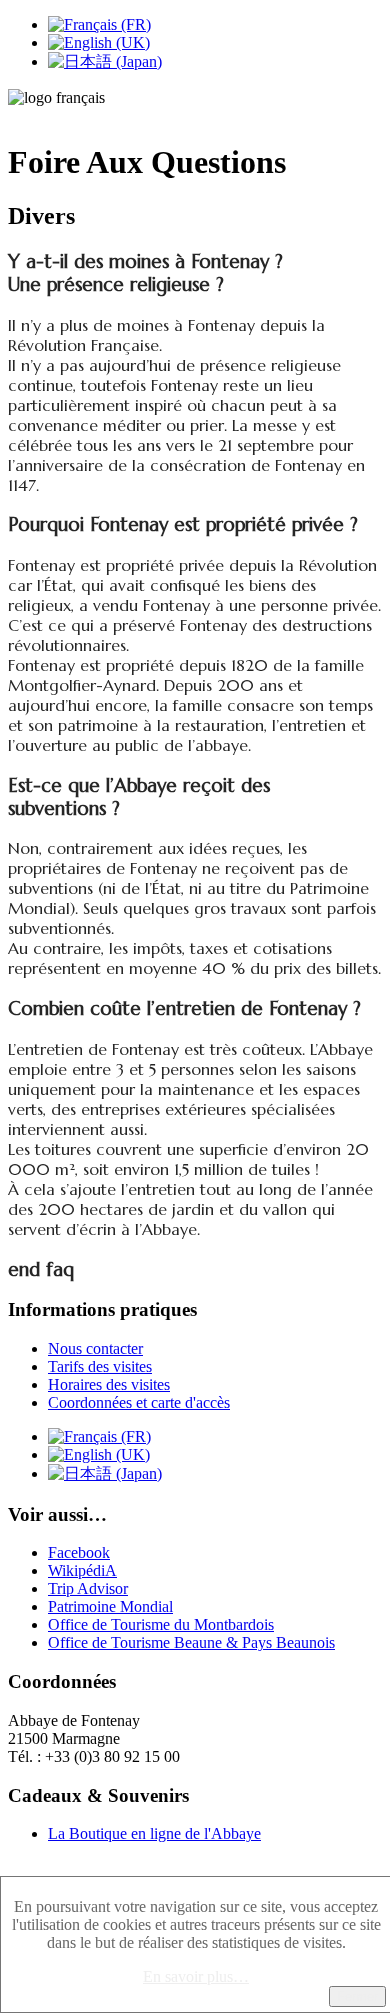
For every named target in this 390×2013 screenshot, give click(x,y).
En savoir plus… (196, 1976)
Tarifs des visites (100, 1366)
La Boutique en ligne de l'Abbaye (154, 1833)
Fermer (357, 1996)
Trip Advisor (88, 1588)
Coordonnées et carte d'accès (139, 1402)
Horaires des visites (109, 1384)
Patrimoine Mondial (110, 1606)
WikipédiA (82, 1570)
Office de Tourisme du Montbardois (161, 1624)
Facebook (79, 1552)
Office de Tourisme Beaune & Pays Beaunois (191, 1642)
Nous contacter (95, 1348)
